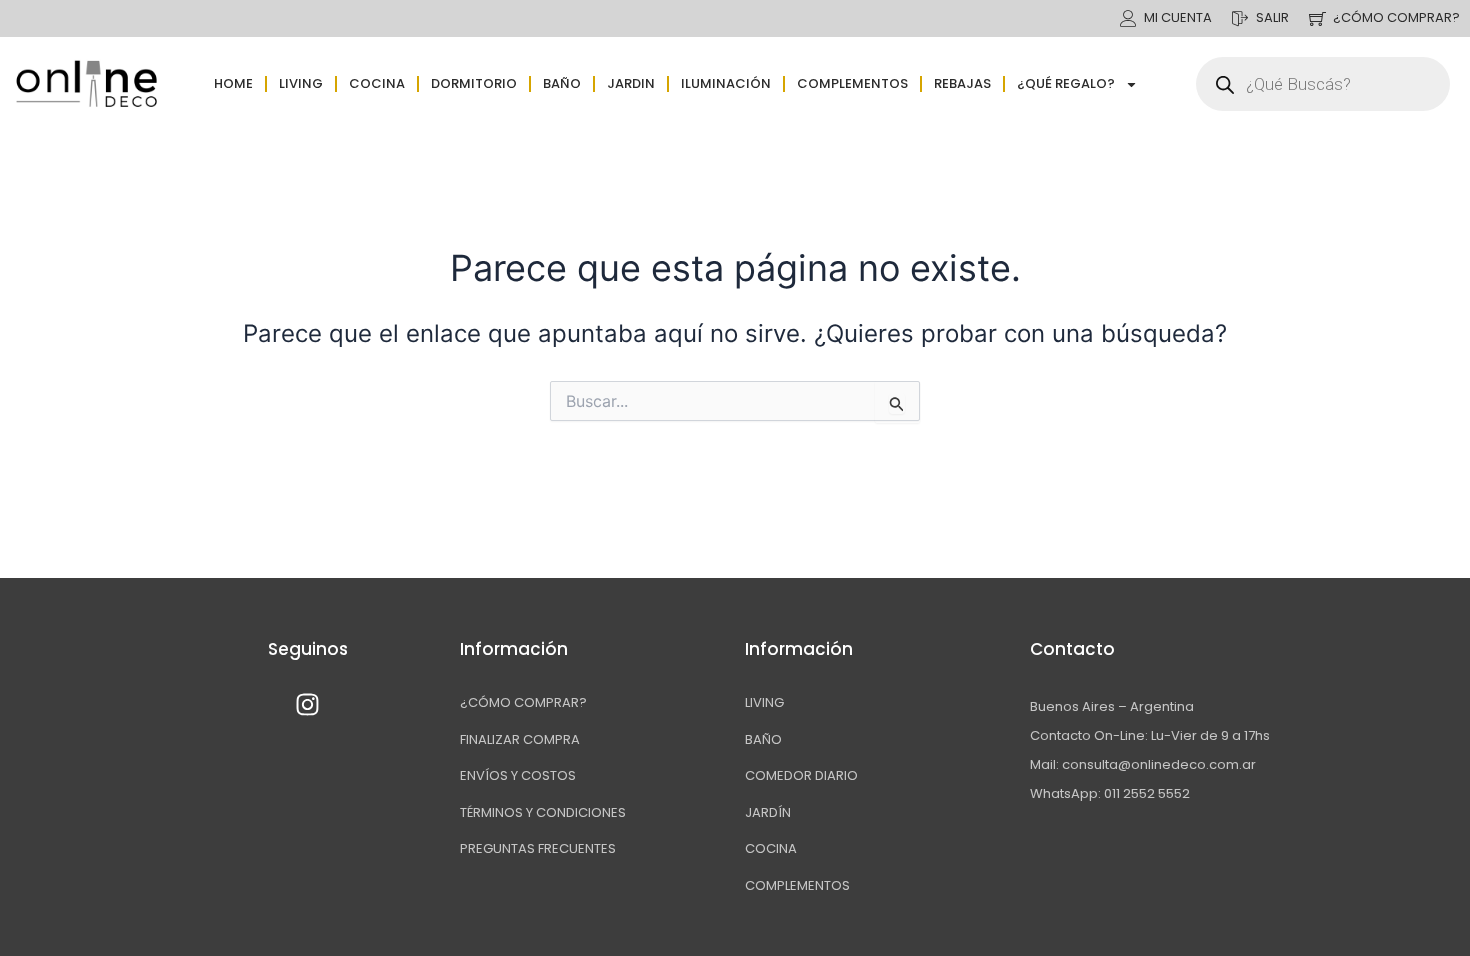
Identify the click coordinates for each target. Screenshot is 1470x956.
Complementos (852, 83)
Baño (562, 83)
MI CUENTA (1178, 17)
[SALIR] (1240, 18)
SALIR (1272, 17)
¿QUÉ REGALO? (1066, 83)
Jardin (631, 83)
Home (233, 83)
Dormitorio (474, 83)
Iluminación (726, 83)
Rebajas (962, 83)
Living (301, 83)
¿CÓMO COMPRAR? (1396, 17)
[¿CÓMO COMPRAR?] (1317, 18)
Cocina (377, 83)
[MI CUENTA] (1128, 18)
